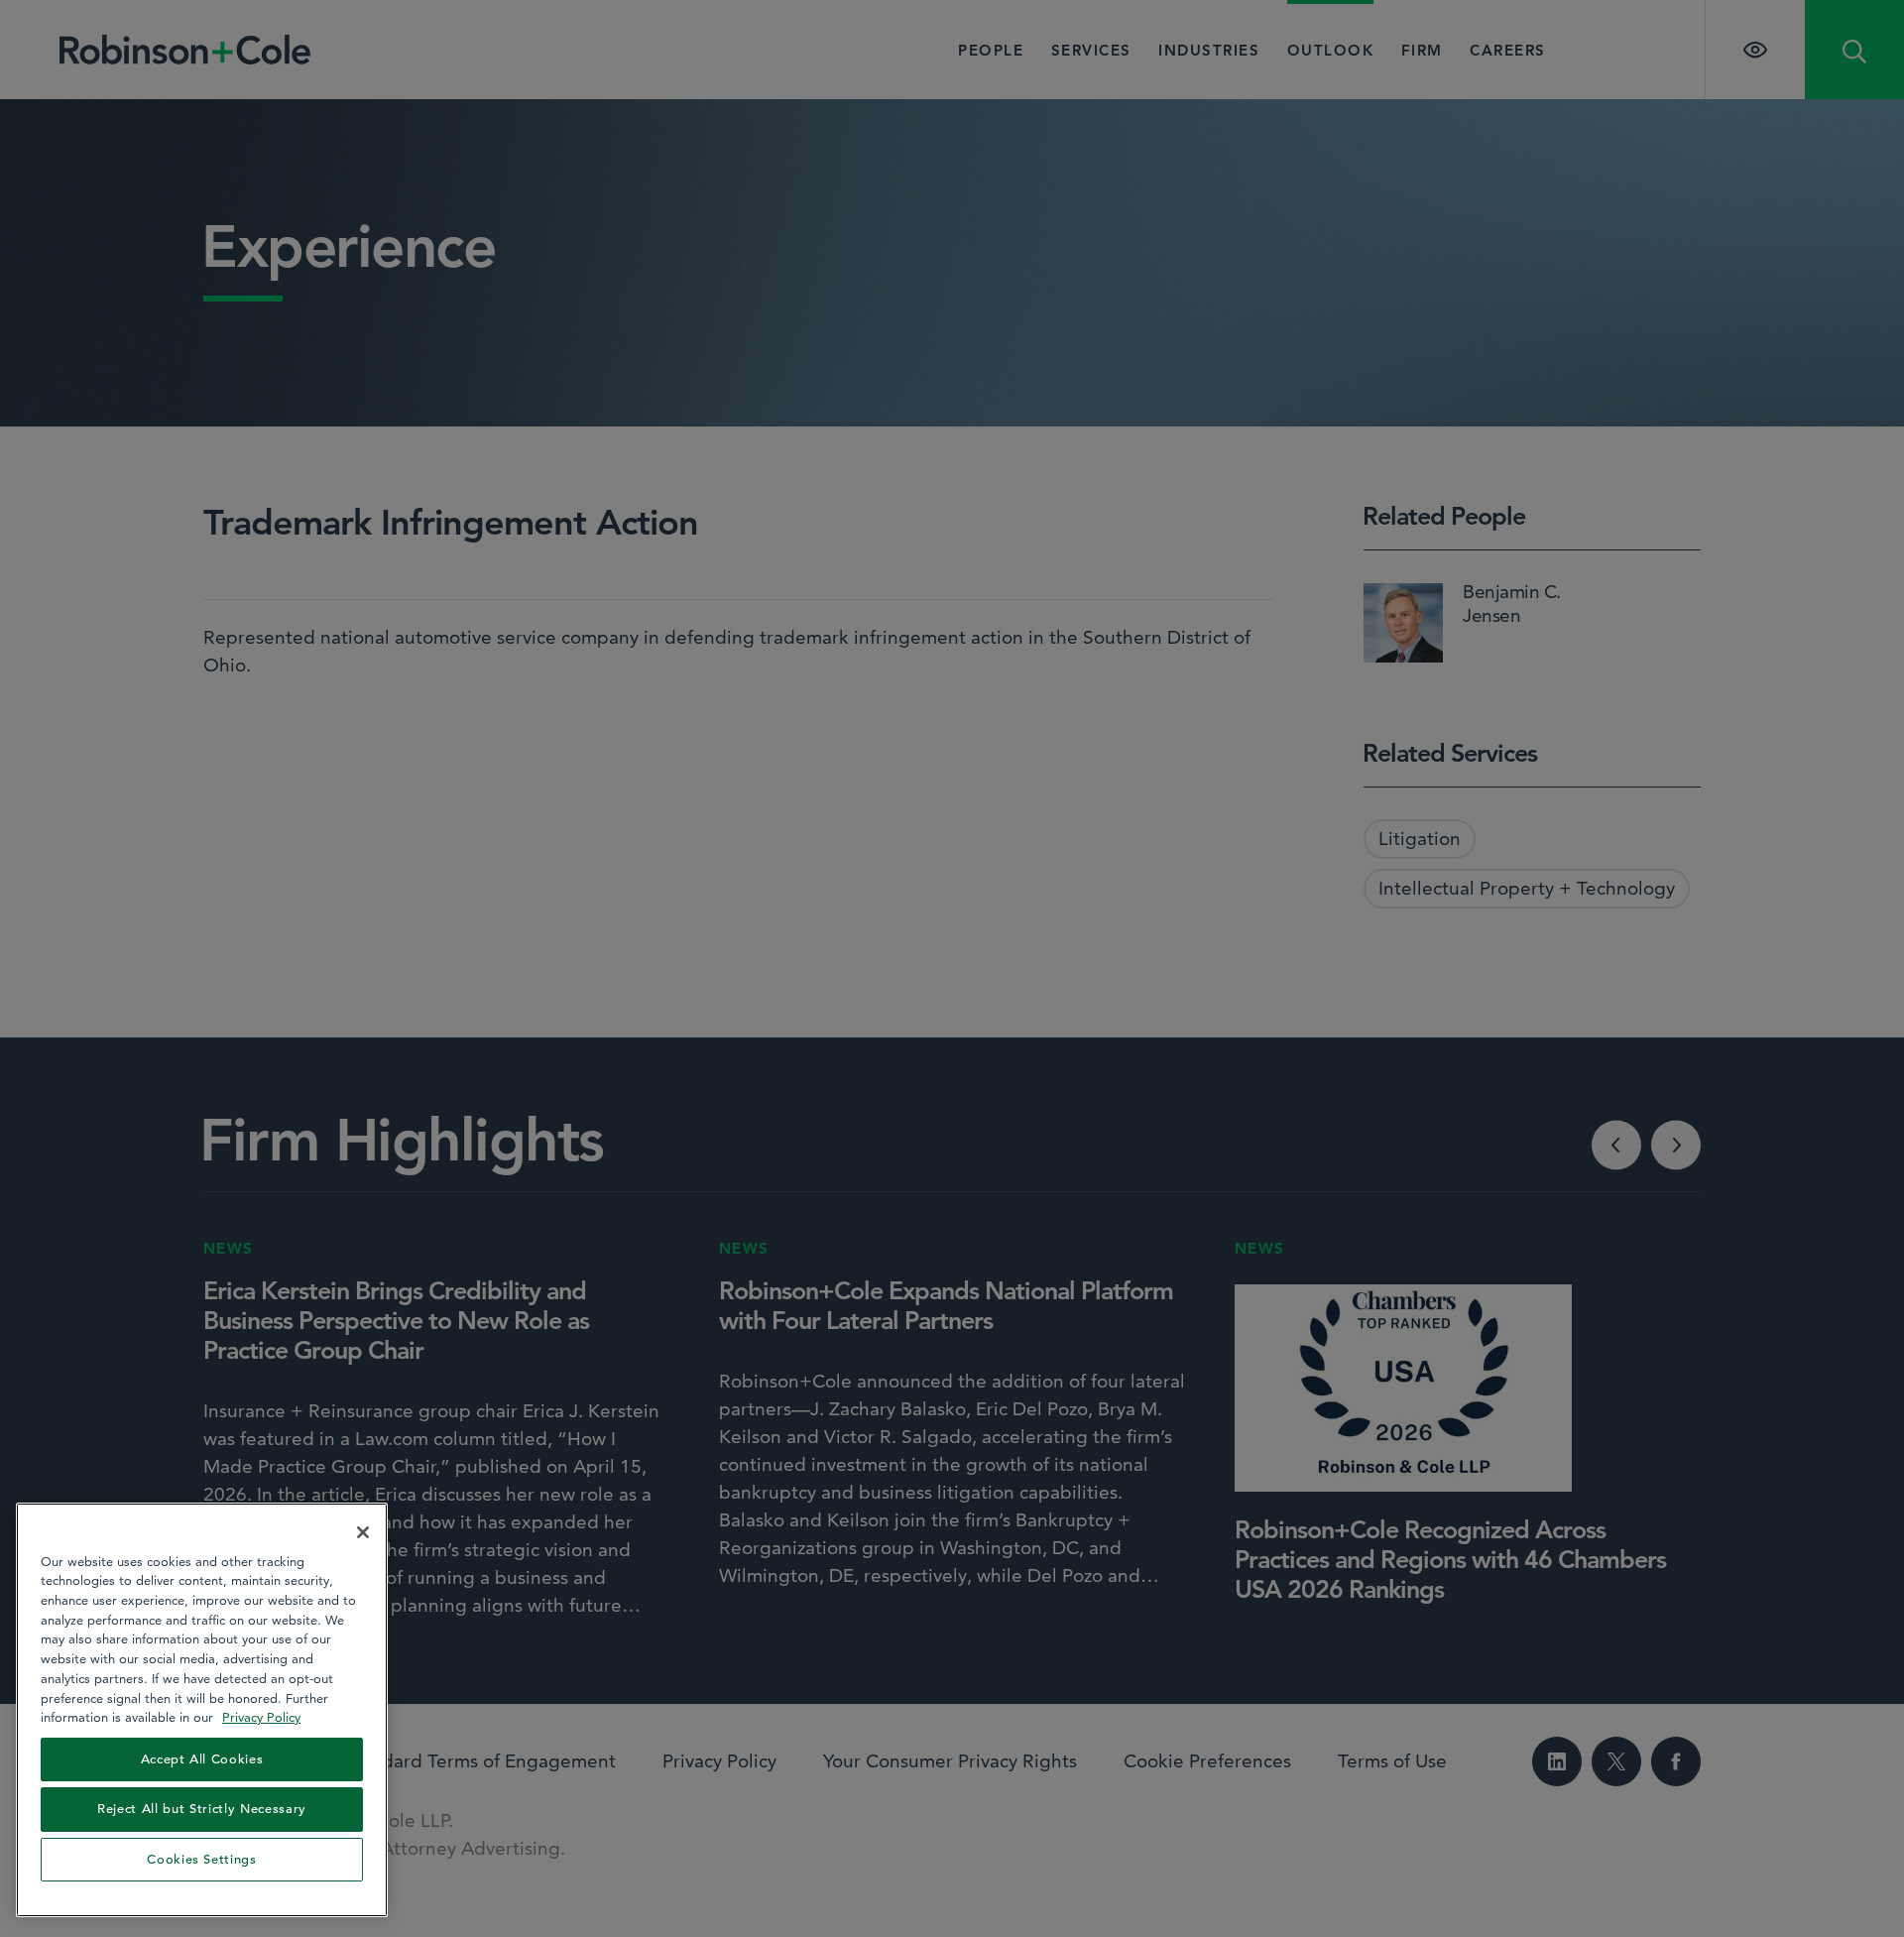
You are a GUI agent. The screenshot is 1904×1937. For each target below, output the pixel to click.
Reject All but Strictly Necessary (202, 1809)
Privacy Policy (261, 1717)
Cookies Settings (202, 1859)
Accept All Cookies (202, 1759)
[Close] (363, 1532)
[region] (202, 1710)
